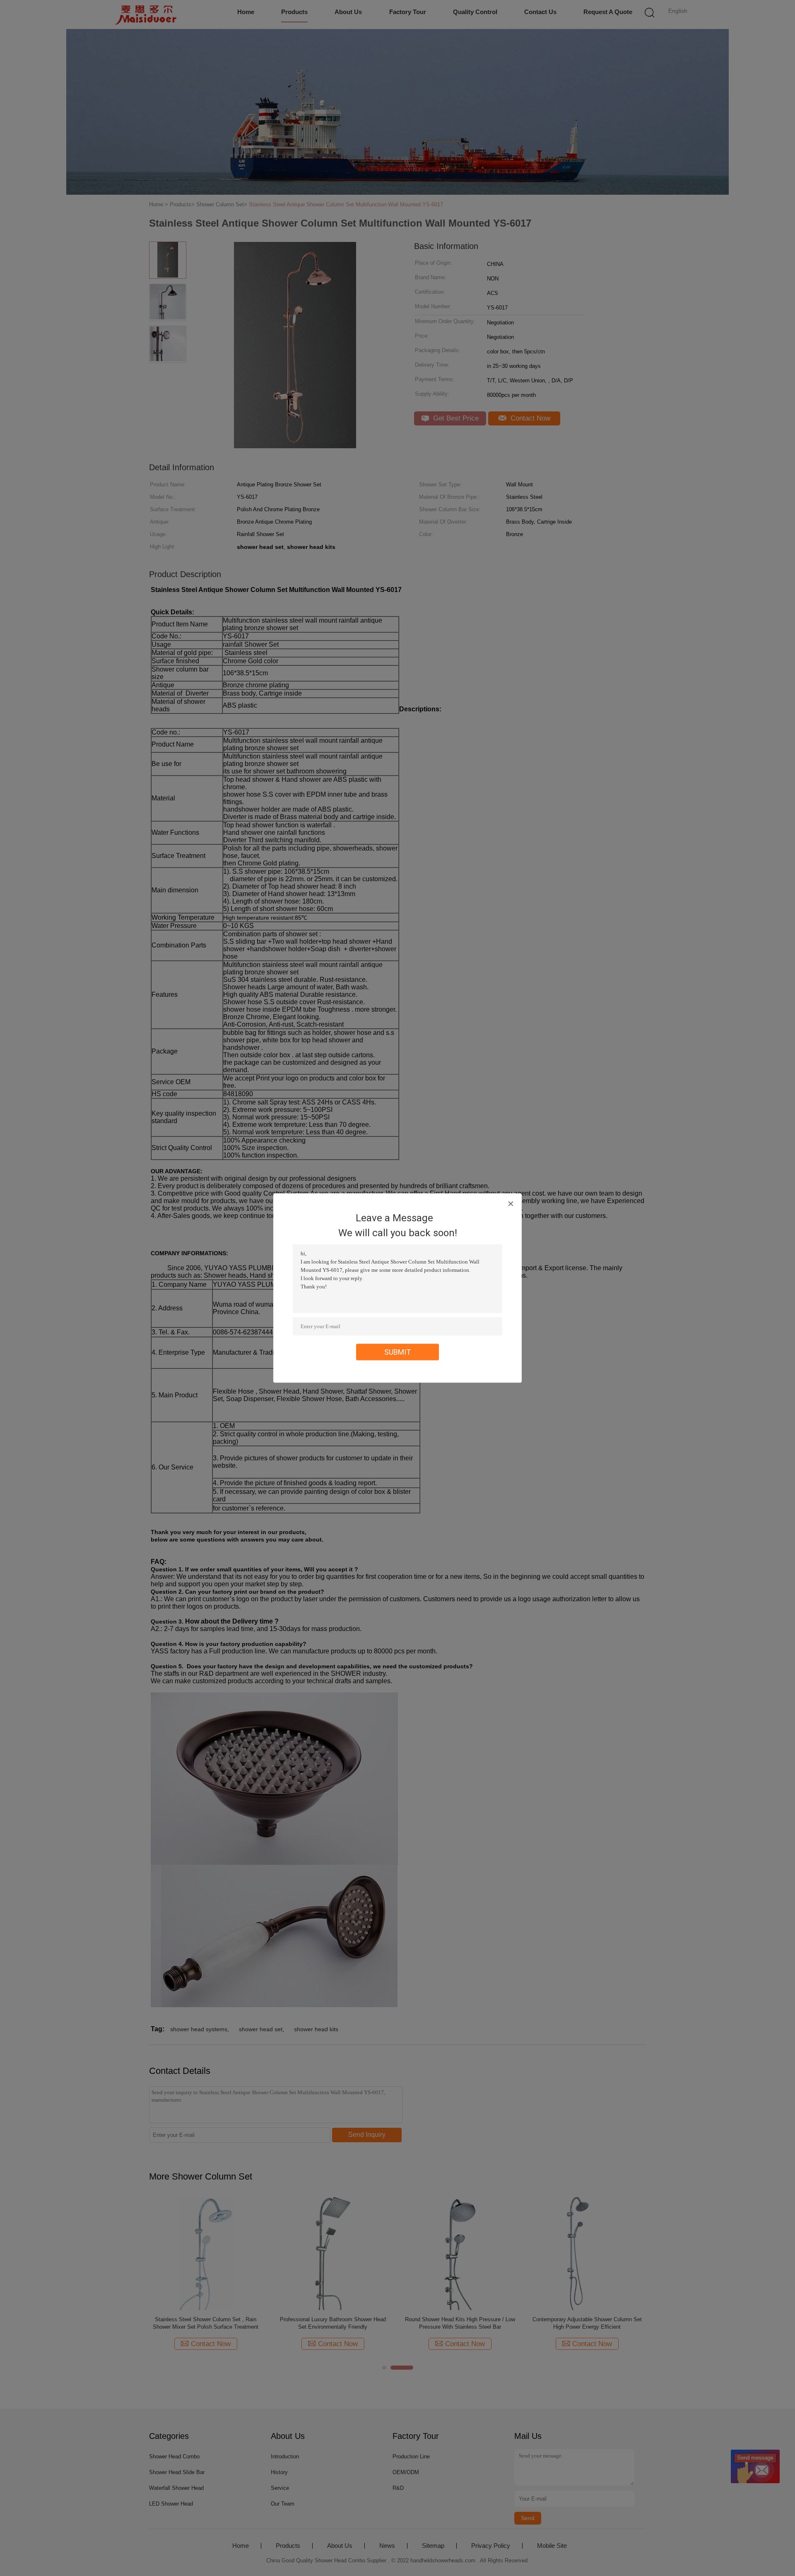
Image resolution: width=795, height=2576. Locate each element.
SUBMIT (398, 1352)
